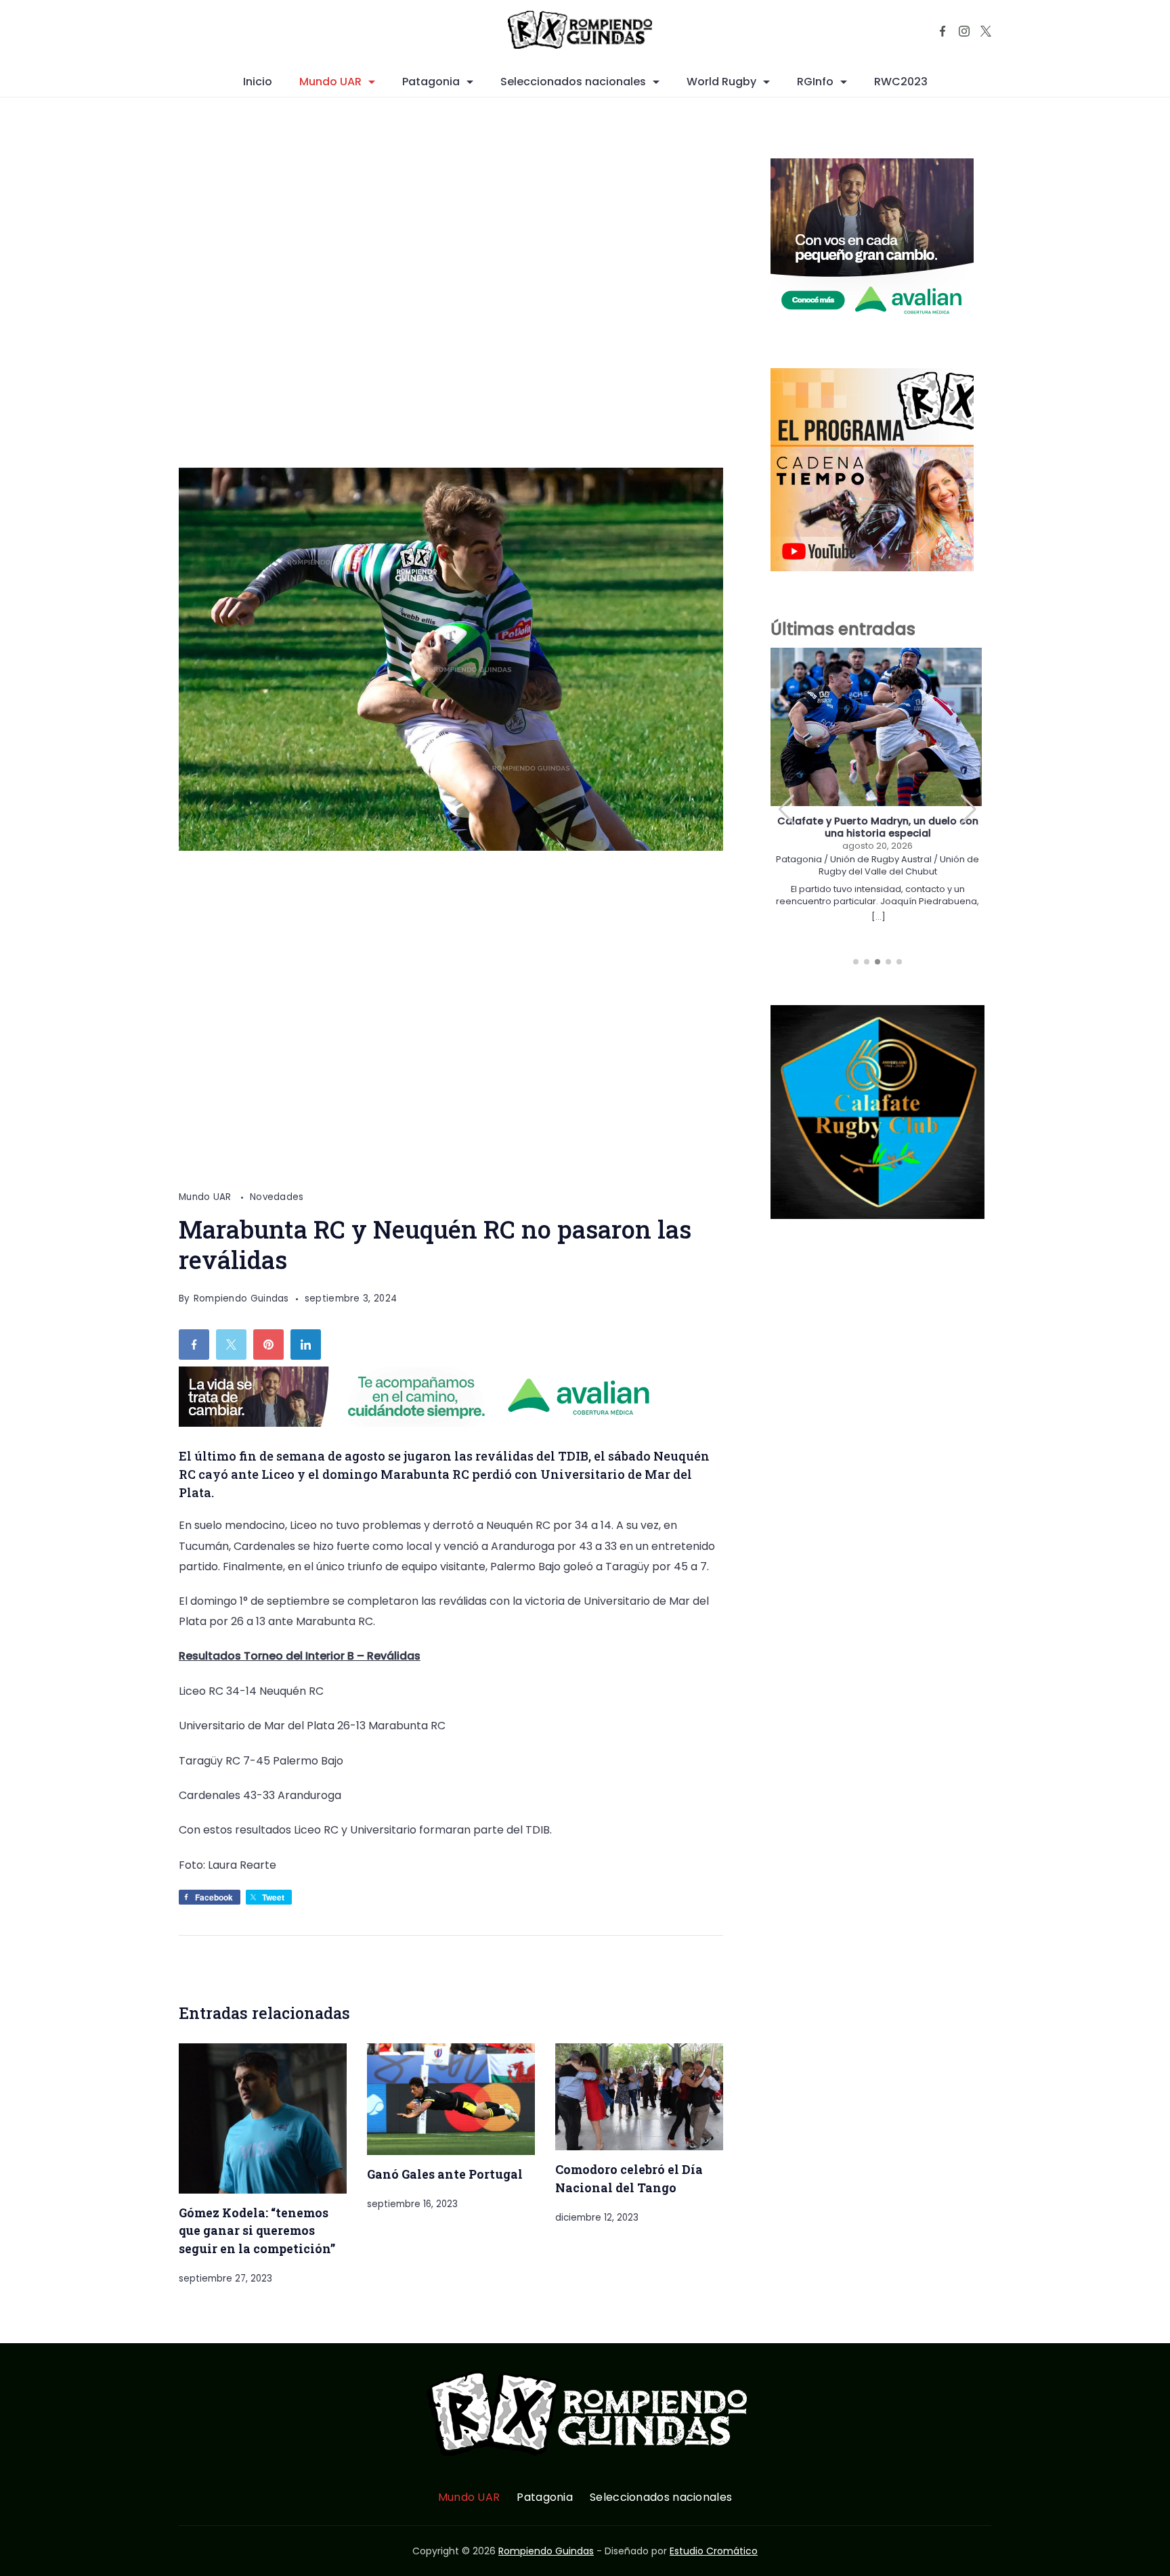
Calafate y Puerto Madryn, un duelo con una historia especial (878, 827)
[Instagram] (964, 31)
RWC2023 (901, 82)
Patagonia (431, 82)
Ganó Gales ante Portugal (445, 2174)
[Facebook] (942, 31)
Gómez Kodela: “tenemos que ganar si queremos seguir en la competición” (257, 2230)
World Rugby (721, 82)
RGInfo (815, 82)
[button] (969, 809)
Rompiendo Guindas (546, 2551)
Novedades (277, 1197)
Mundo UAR (330, 82)
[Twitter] (986, 31)
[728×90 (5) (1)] (425, 1423)
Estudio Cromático (714, 2551)
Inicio (258, 82)
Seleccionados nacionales (573, 82)
